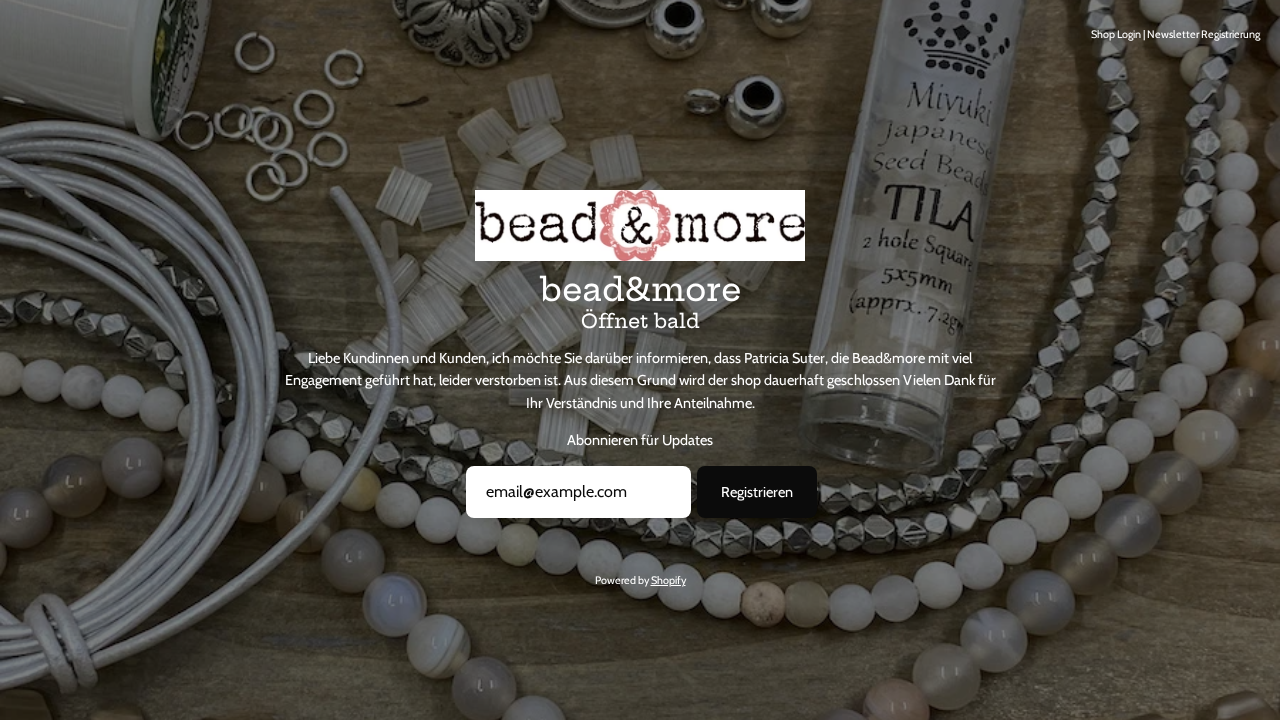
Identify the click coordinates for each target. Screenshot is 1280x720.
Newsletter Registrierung (1203, 34)
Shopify (668, 580)
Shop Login (1116, 34)
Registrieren (757, 492)
